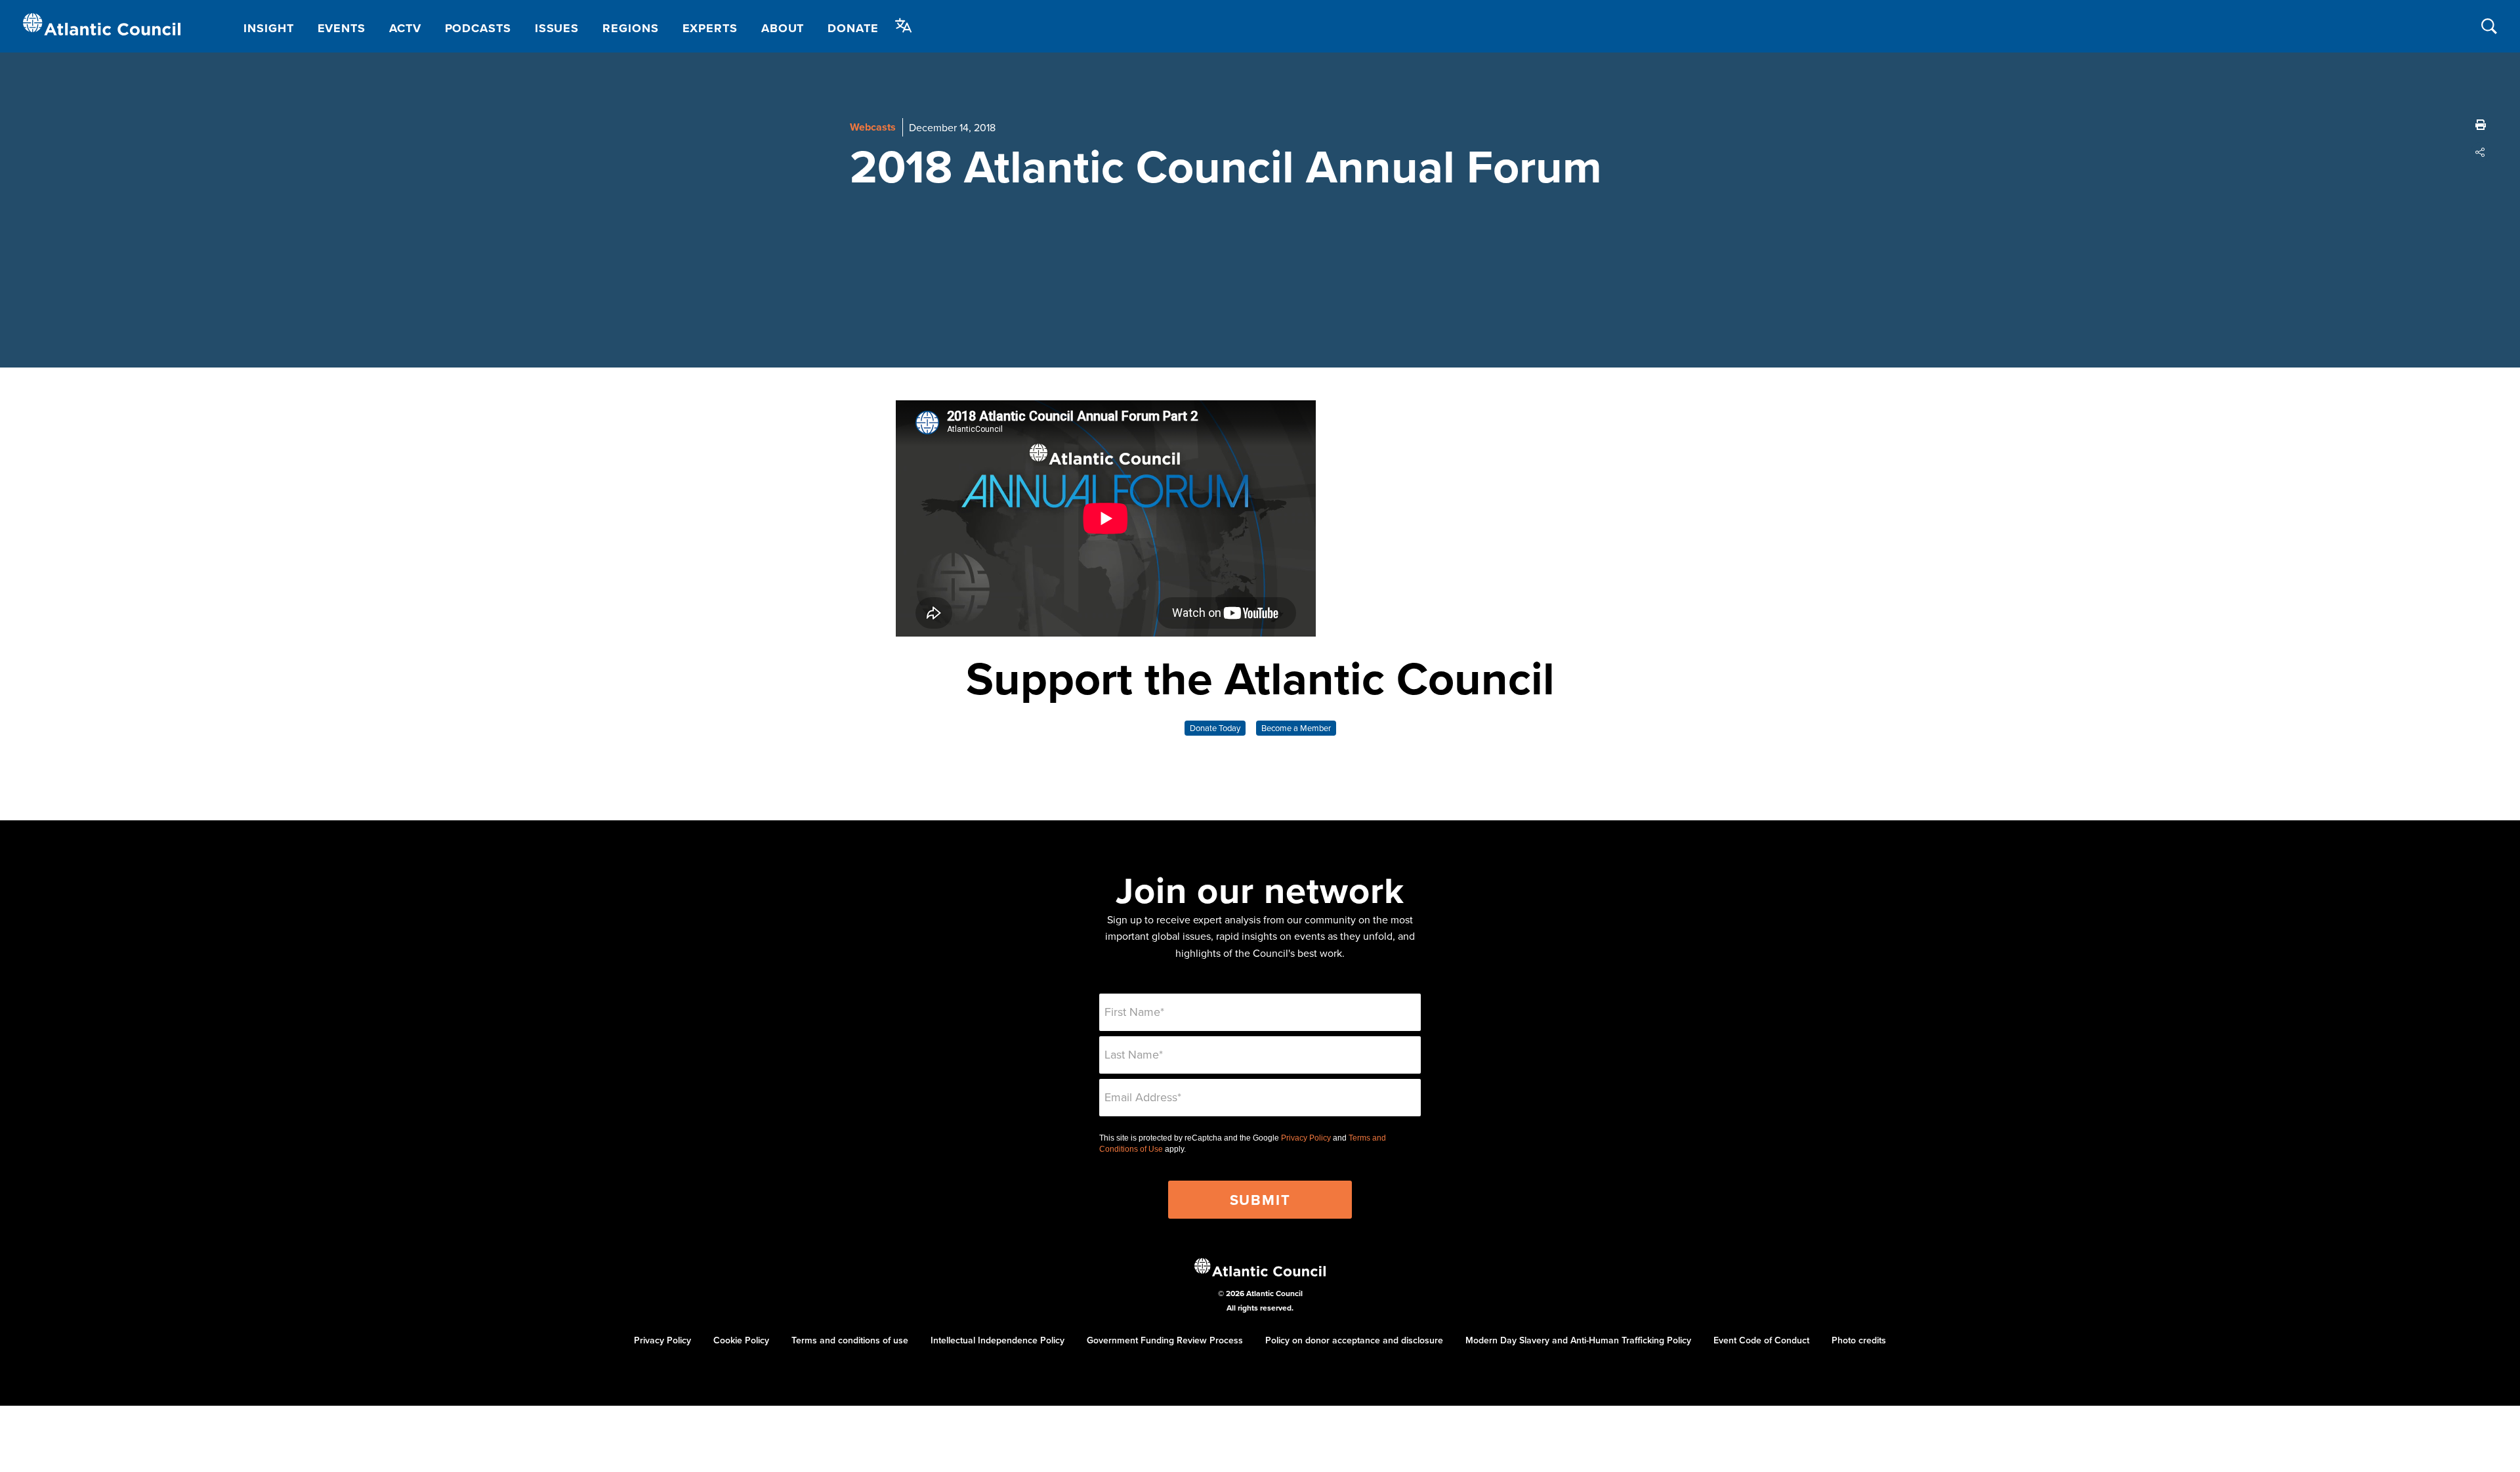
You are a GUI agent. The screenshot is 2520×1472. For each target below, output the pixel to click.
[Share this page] (2481, 152)
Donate (853, 28)
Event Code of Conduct (1761, 1340)
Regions (630, 28)
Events (342, 28)
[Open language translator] (904, 26)
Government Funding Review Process (1165, 1340)
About (783, 28)
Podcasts (478, 28)
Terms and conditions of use (850, 1340)
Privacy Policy (1306, 1138)
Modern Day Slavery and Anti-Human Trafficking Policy (1578, 1340)
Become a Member (1296, 728)
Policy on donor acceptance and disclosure (1354, 1340)
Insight (268, 28)
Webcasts (873, 127)
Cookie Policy (741, 1340)
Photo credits (1859, 1340)
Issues (557, 28)
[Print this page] (2481, 125)
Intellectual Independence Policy (997, 1340)
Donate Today (1215, 728)
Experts (710, 28)
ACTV (405, 28)
